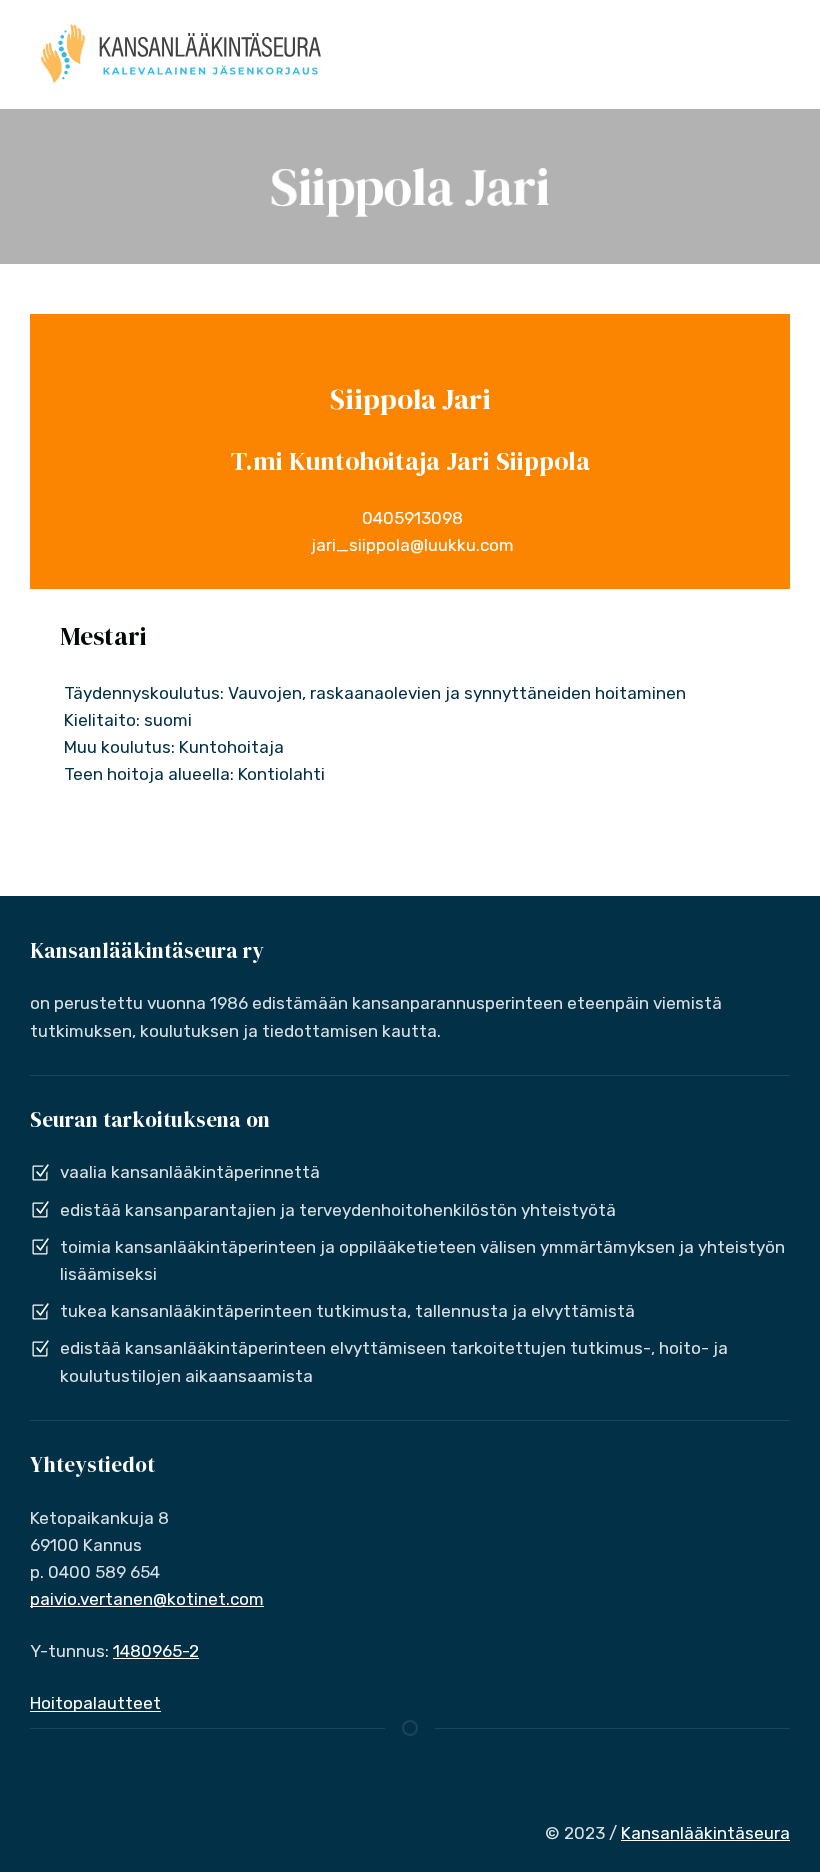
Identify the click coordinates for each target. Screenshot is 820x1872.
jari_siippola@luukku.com (410, 545)
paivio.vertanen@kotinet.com (147, 1599)
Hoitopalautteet (95, 1703)
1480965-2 (156, 1651)
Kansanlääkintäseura (705, 1833)
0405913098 (410, 518)
